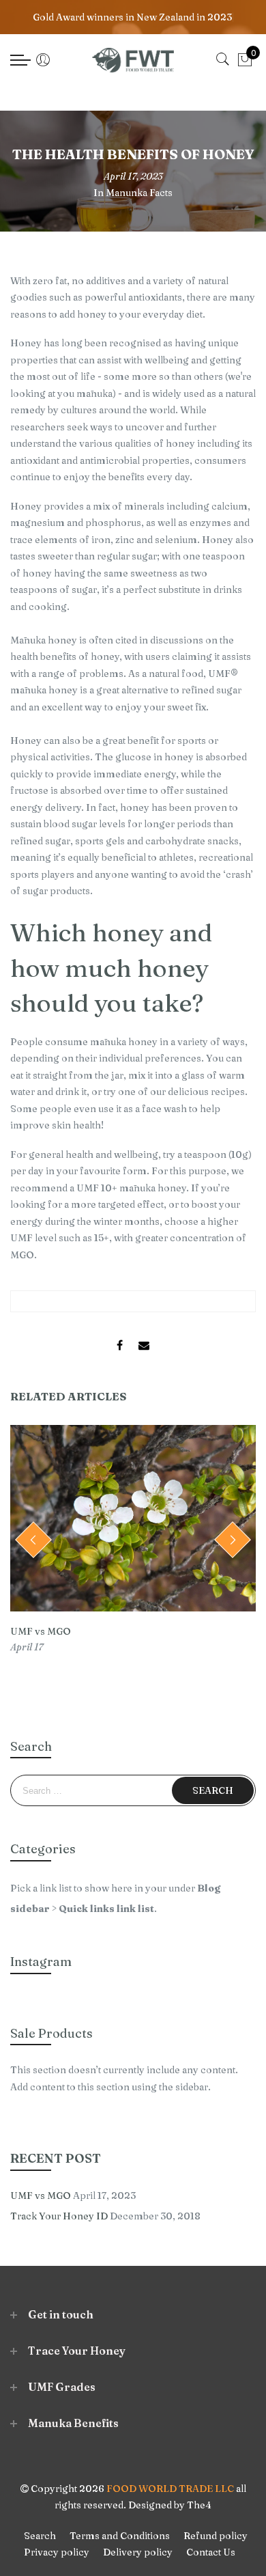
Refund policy (216, 2536)
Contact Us (211, 2552)
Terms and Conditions (120, 2536)
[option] (133, 1540)
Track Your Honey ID (59, 2216)
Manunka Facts (139, 193)
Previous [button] (33, 1540)
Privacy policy (57, 2552)
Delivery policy (138, 2552)
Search (40, 2536)
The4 (199, 2505)
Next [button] (233, 1540)
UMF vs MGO (41, 1631)
